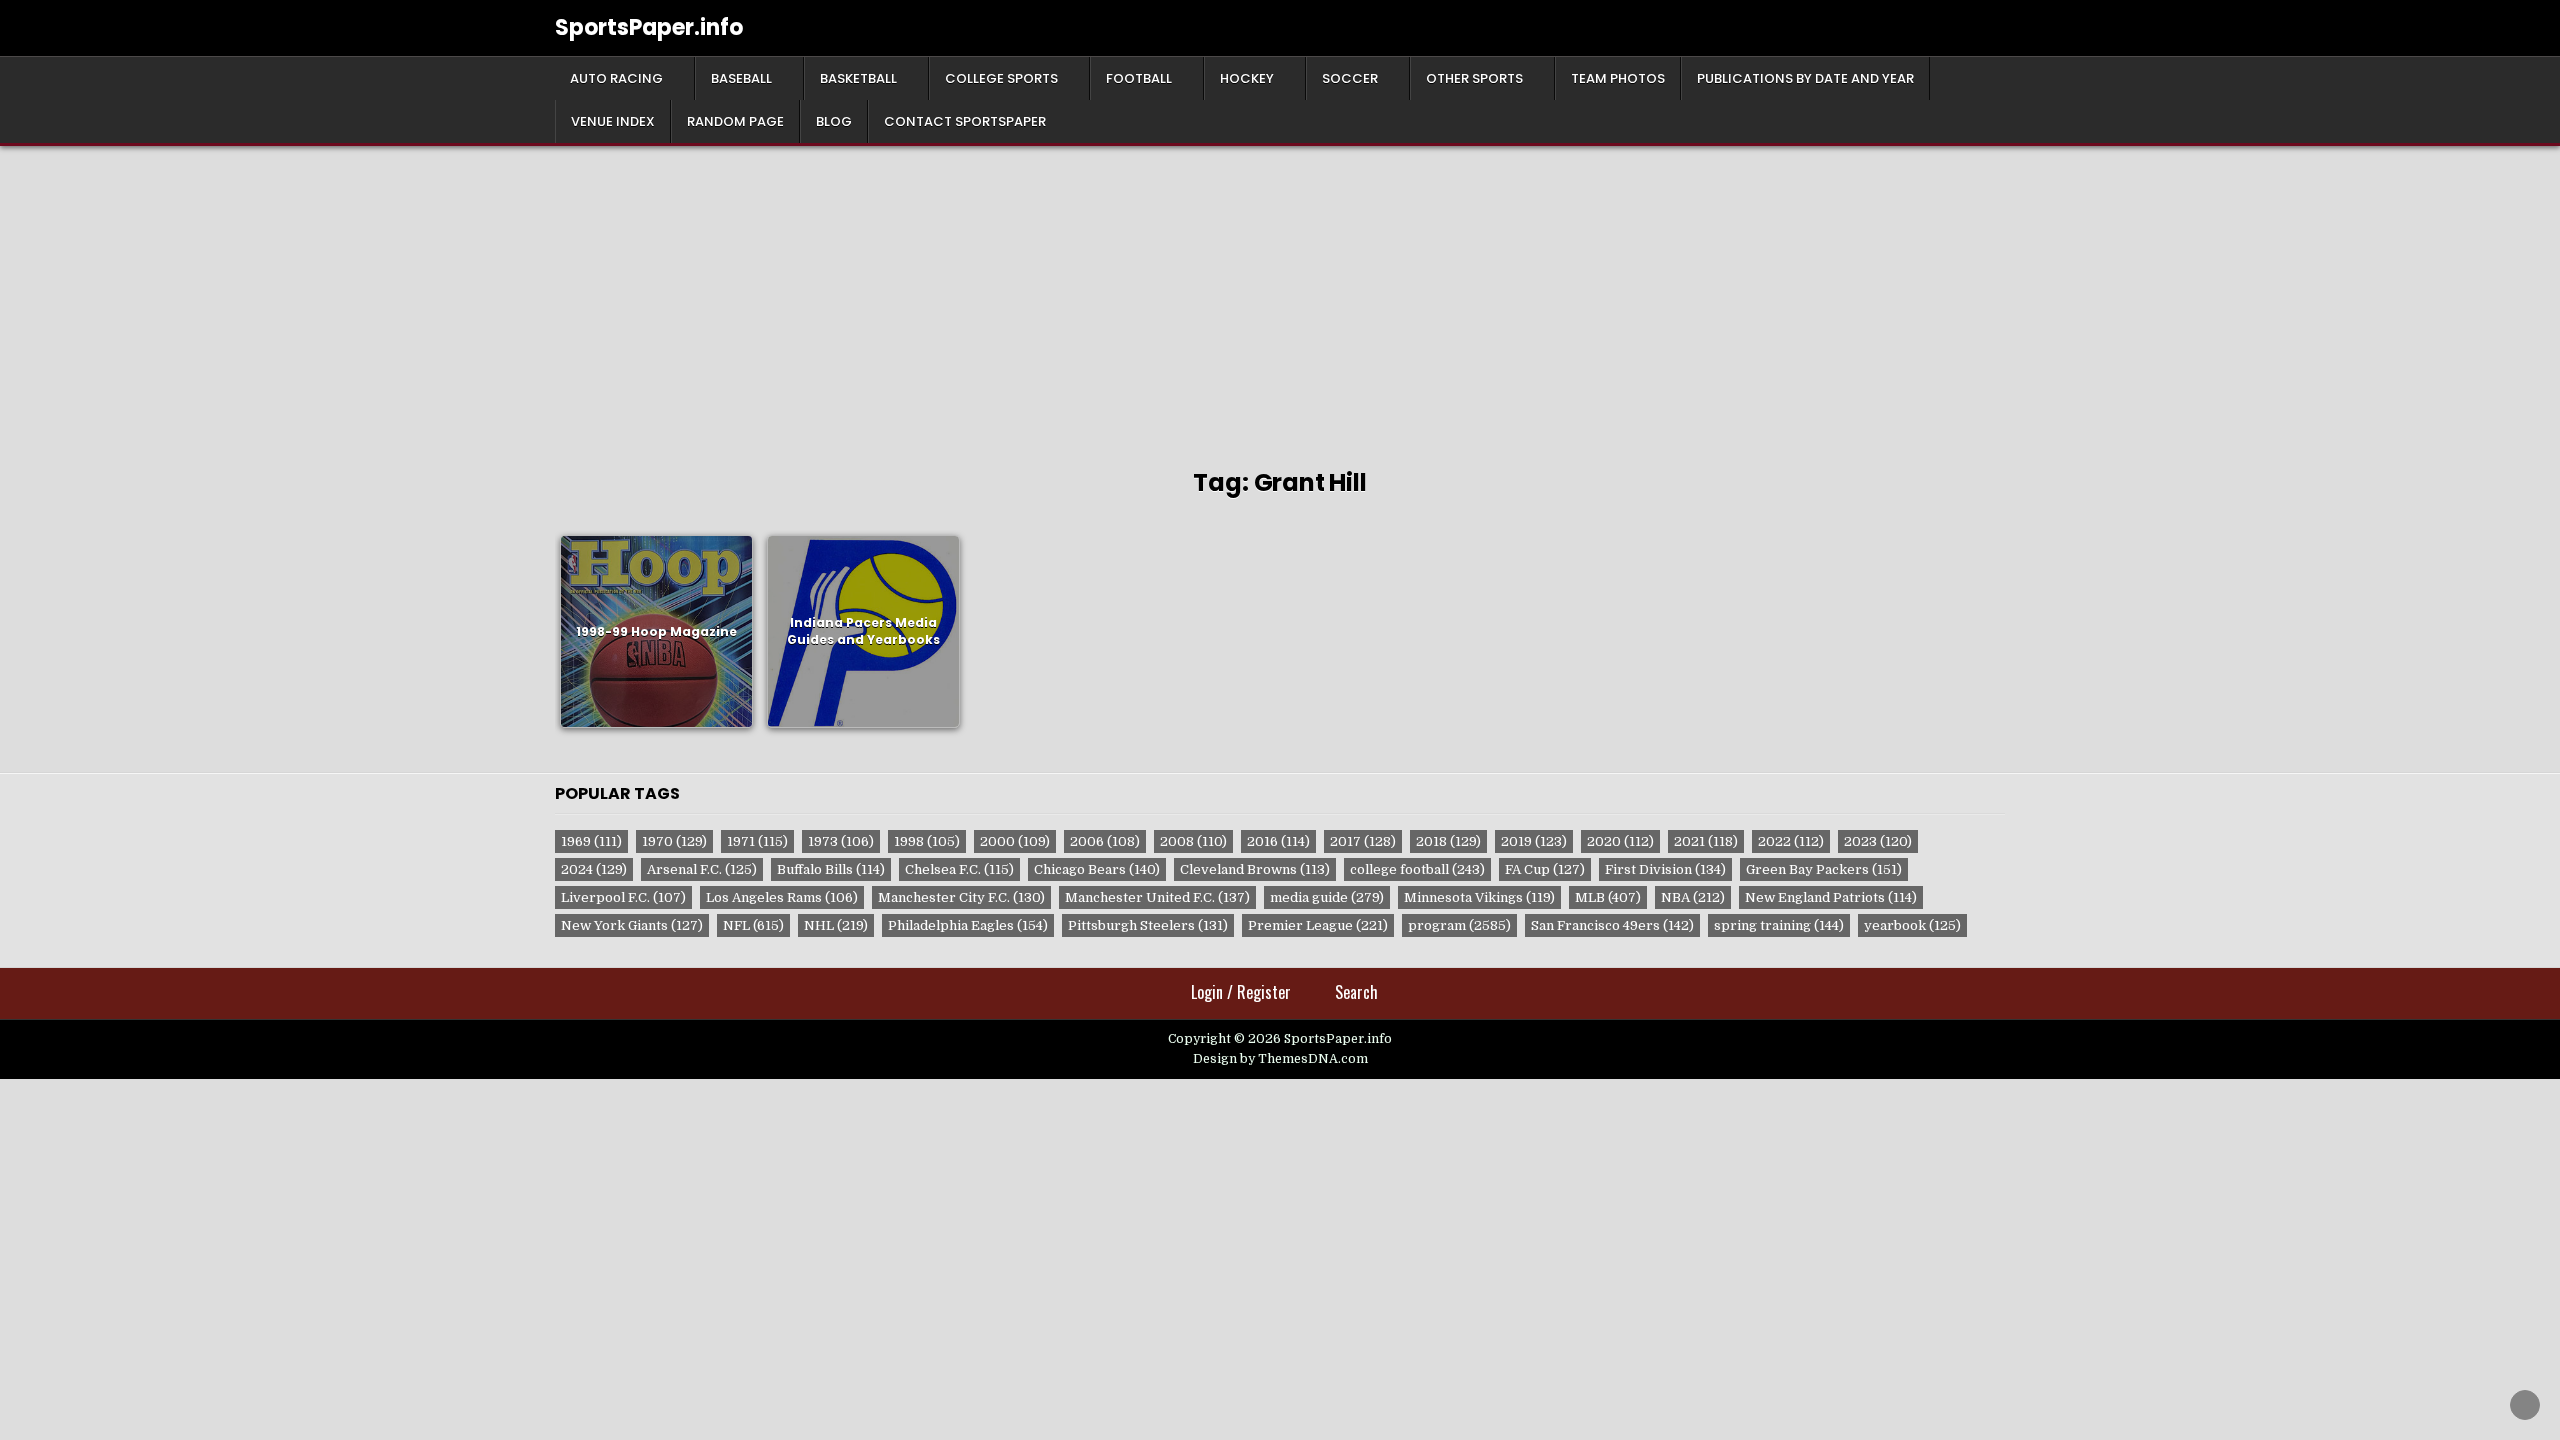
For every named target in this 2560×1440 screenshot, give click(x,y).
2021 (1706, 841)
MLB (1608, 897)
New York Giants (632, 925)
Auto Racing (616, 78)
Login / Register (1241, 992)
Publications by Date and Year (1805, 78)
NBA (1693, 897)
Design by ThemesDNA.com (1280, 1059)
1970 (674, 841)
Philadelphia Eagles (968, 925)
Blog (834, 121)
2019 (1534, 841)
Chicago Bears (1097, 869)
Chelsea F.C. (959, 869)
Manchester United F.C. (1157, 897)
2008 (1193, 841)
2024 (594, 869)
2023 (1878, 841)
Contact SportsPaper (965, 121)
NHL (836, 925)
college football (1417, 869)
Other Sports (1474, 78)
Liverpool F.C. (623, 897)
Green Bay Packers (1824, 869)
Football (1139, 78)
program (1459, 925)
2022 (1791, 841)
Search (1356, 992)
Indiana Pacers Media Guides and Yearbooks (863, 631)
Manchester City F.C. (961, 897)
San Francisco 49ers (1612, 925)
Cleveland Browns (1255, 869)
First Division (1665, 869)
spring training (1779, 925)
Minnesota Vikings (1479, 897)
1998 (927, 841)
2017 (1363, 841)
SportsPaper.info (649, 27)
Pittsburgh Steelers (1148, 925)
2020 (1620, 841)
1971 (757, 841)
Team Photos (1618, 78)
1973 (841, 841)
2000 (1015, 841)
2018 (1448, 841)
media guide (1327, 897)
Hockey (1247, 78)
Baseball (741, 78)
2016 (1278, 841)
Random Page (735, 121)
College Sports (1001, 78)
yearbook (1912, 925)
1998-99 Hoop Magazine (656, 630)
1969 (591, 841)
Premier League (1318, 925)
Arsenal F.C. (702, 869)
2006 (1105, 841)
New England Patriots (1831, 897)
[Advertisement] (1280, 296)
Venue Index (613, 121)
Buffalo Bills (831, 869)
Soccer (1350, 78)
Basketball (858, 78)
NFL (753, 925)
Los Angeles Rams (782, 897)
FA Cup (1545, 869)
